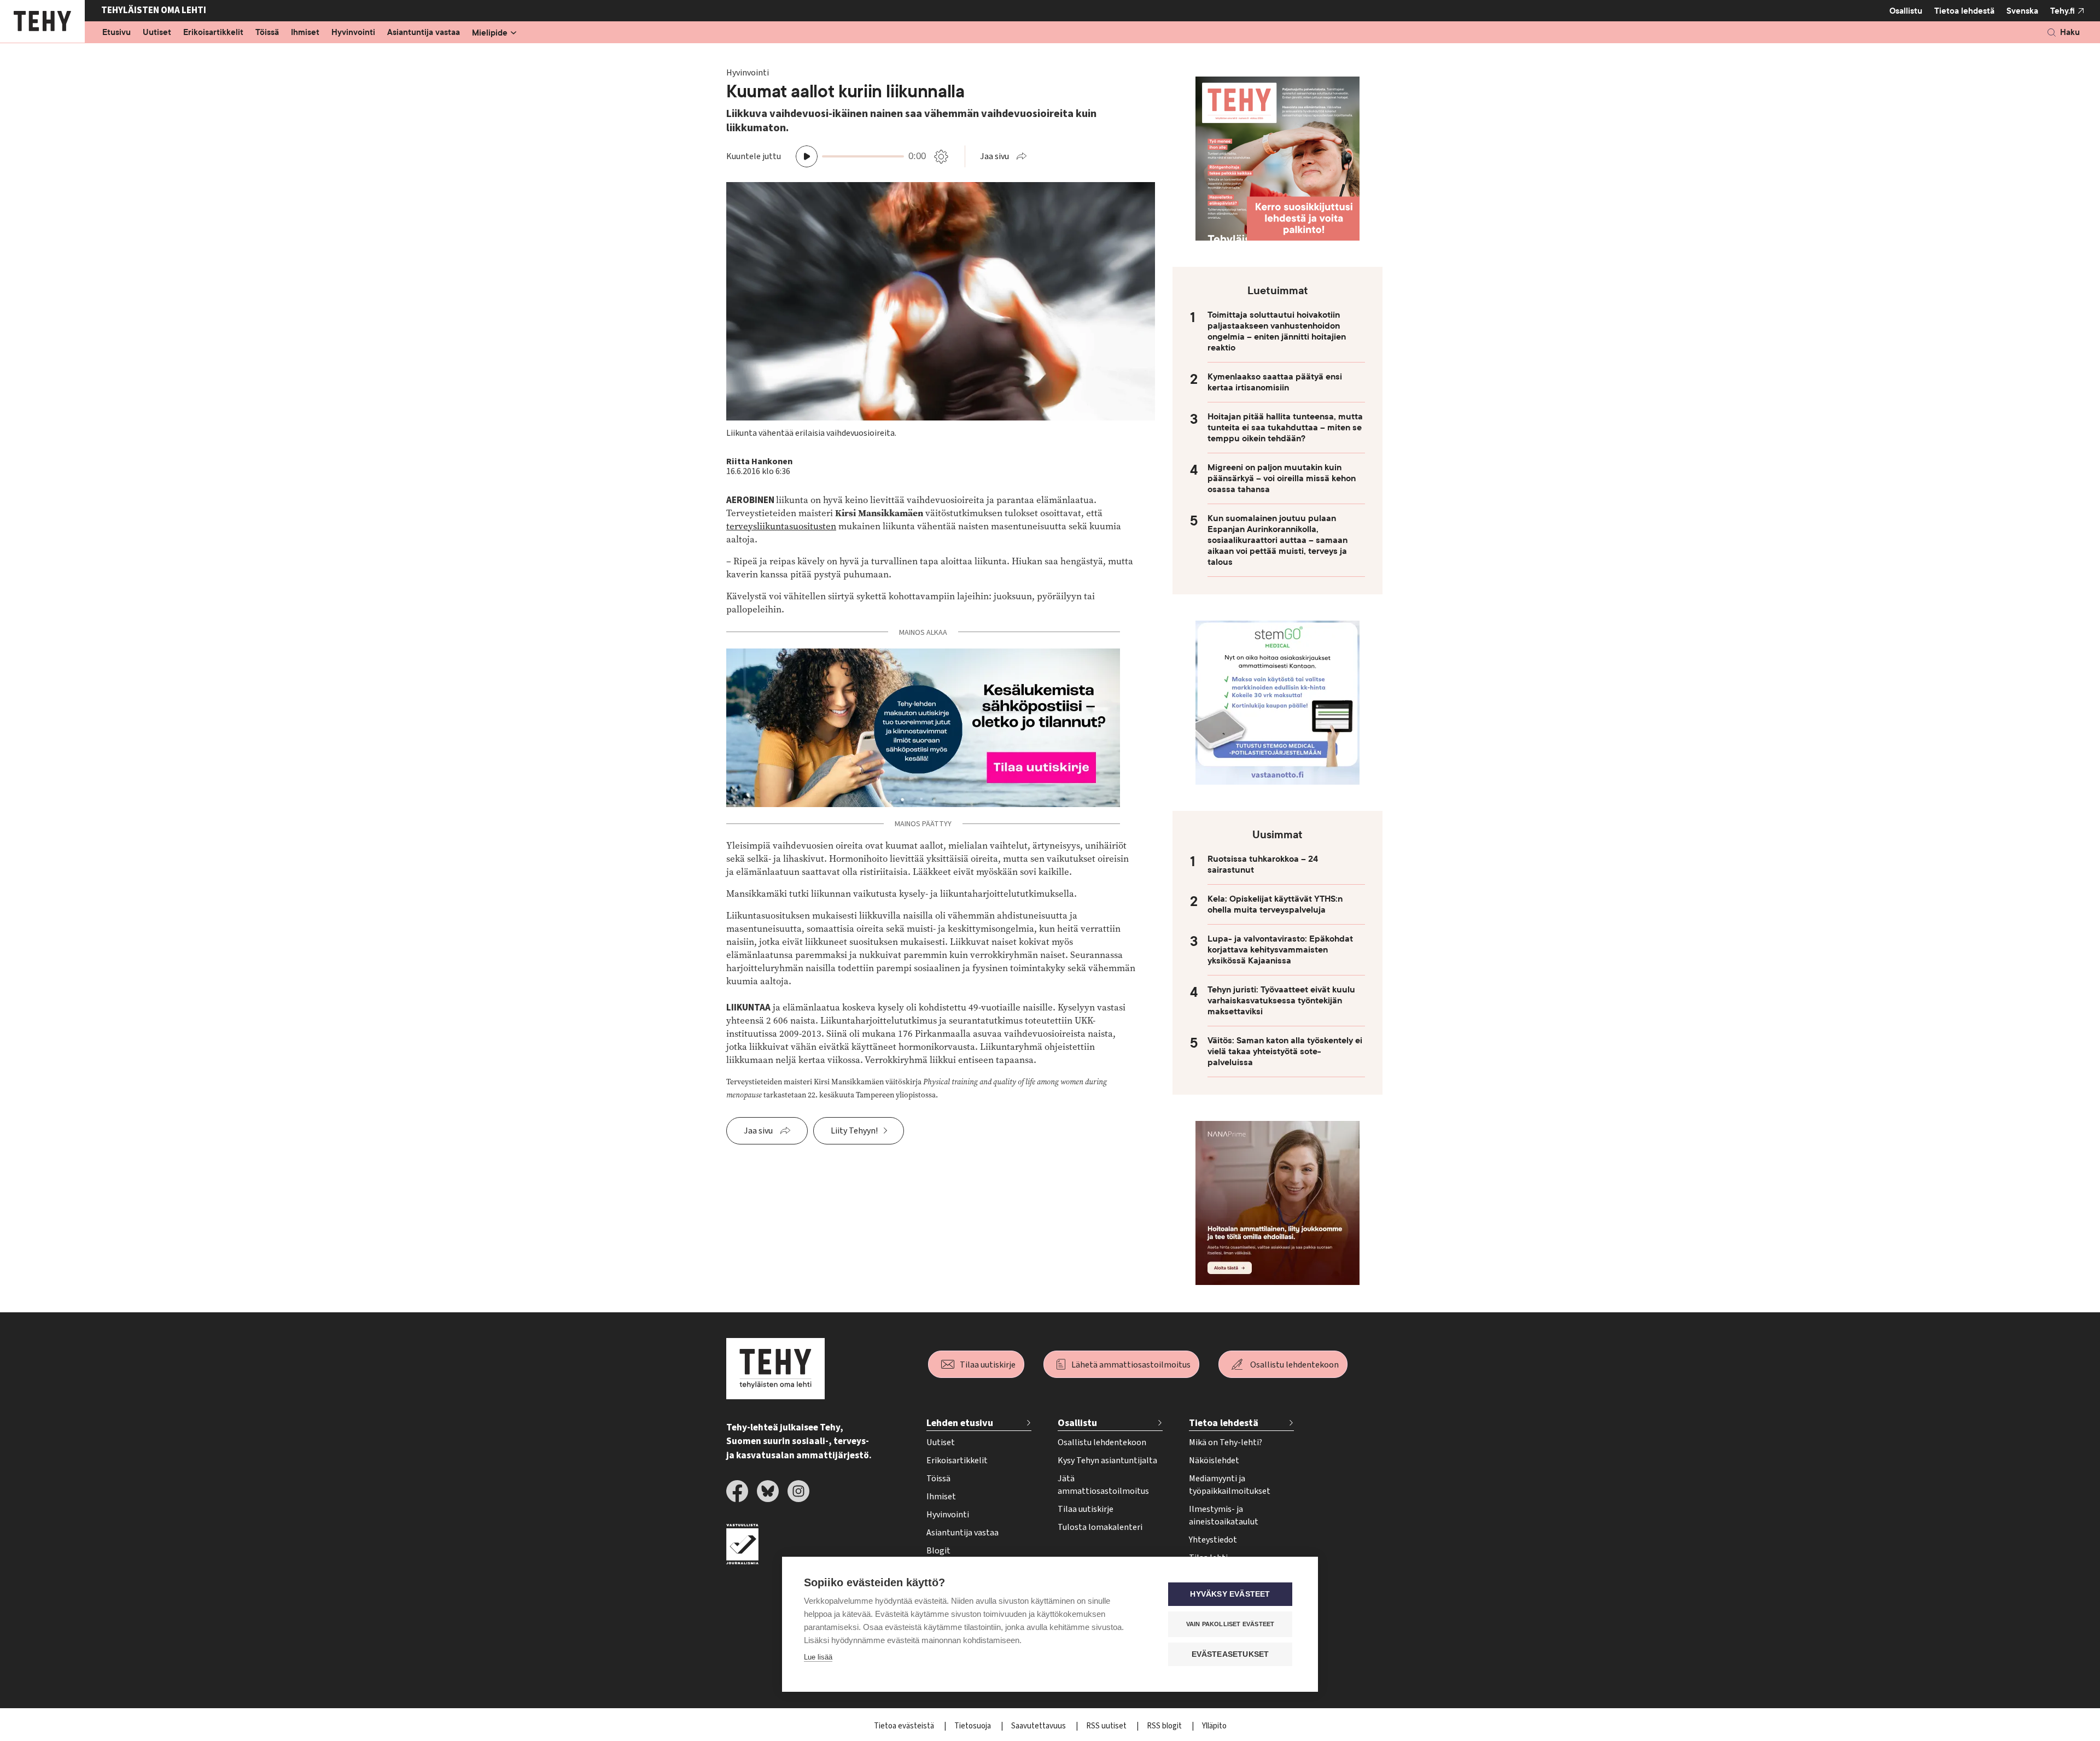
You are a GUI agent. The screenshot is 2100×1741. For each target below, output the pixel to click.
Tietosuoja (973, 1726)
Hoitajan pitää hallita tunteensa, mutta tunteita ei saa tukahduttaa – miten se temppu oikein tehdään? (1285, 428)
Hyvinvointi (353, 33)
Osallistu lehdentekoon (1294, 1365)
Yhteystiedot (1213, 1540)
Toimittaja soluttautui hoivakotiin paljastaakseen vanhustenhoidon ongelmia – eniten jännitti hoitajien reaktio (1277, 331)
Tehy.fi (2063, 11)
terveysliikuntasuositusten (781, 526)
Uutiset (157, 33)
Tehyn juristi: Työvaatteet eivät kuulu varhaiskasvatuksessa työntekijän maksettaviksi (1281, 1001)
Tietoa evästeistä (905, 1726)
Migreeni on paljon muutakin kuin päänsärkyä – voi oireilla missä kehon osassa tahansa (1282, 478)
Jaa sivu (994, 156)
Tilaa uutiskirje (988, 1365)
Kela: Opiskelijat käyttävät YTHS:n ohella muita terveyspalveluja (1275, 904)
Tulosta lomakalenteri (1100, 1527)
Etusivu (116, 33)
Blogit (938, 1551)
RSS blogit (1165, 1726)
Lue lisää (818, 1657)
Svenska (2022, 11)
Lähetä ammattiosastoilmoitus (1131, 1365)
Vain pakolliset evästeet (1230, 1624)
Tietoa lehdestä (1964, 11)
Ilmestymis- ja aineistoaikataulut (1224, 1515)
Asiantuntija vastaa (424, 33)
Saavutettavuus (1039, 1726)
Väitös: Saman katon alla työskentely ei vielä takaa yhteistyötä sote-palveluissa (1285, 1051)
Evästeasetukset (1230, 1654)
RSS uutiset (1107, 1726)
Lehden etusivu (960, 1423)
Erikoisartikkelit (213, 33)
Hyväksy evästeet (1230, 1594)
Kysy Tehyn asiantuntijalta (1107, 1460)
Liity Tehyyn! (854, 1131)
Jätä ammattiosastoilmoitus (1103, 1485)
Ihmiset (305, 33)
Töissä (267, 33)
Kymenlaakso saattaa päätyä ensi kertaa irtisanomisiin (1275, 382)
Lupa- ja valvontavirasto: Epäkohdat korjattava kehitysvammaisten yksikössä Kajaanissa (1280, 950)
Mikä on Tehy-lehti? (1226, 1442)
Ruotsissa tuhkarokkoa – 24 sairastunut (1263, 864)
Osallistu (1906, 11)
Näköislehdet (1214, 1460)
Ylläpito (1214, 1726)
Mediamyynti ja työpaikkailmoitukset (1230, 1485)
